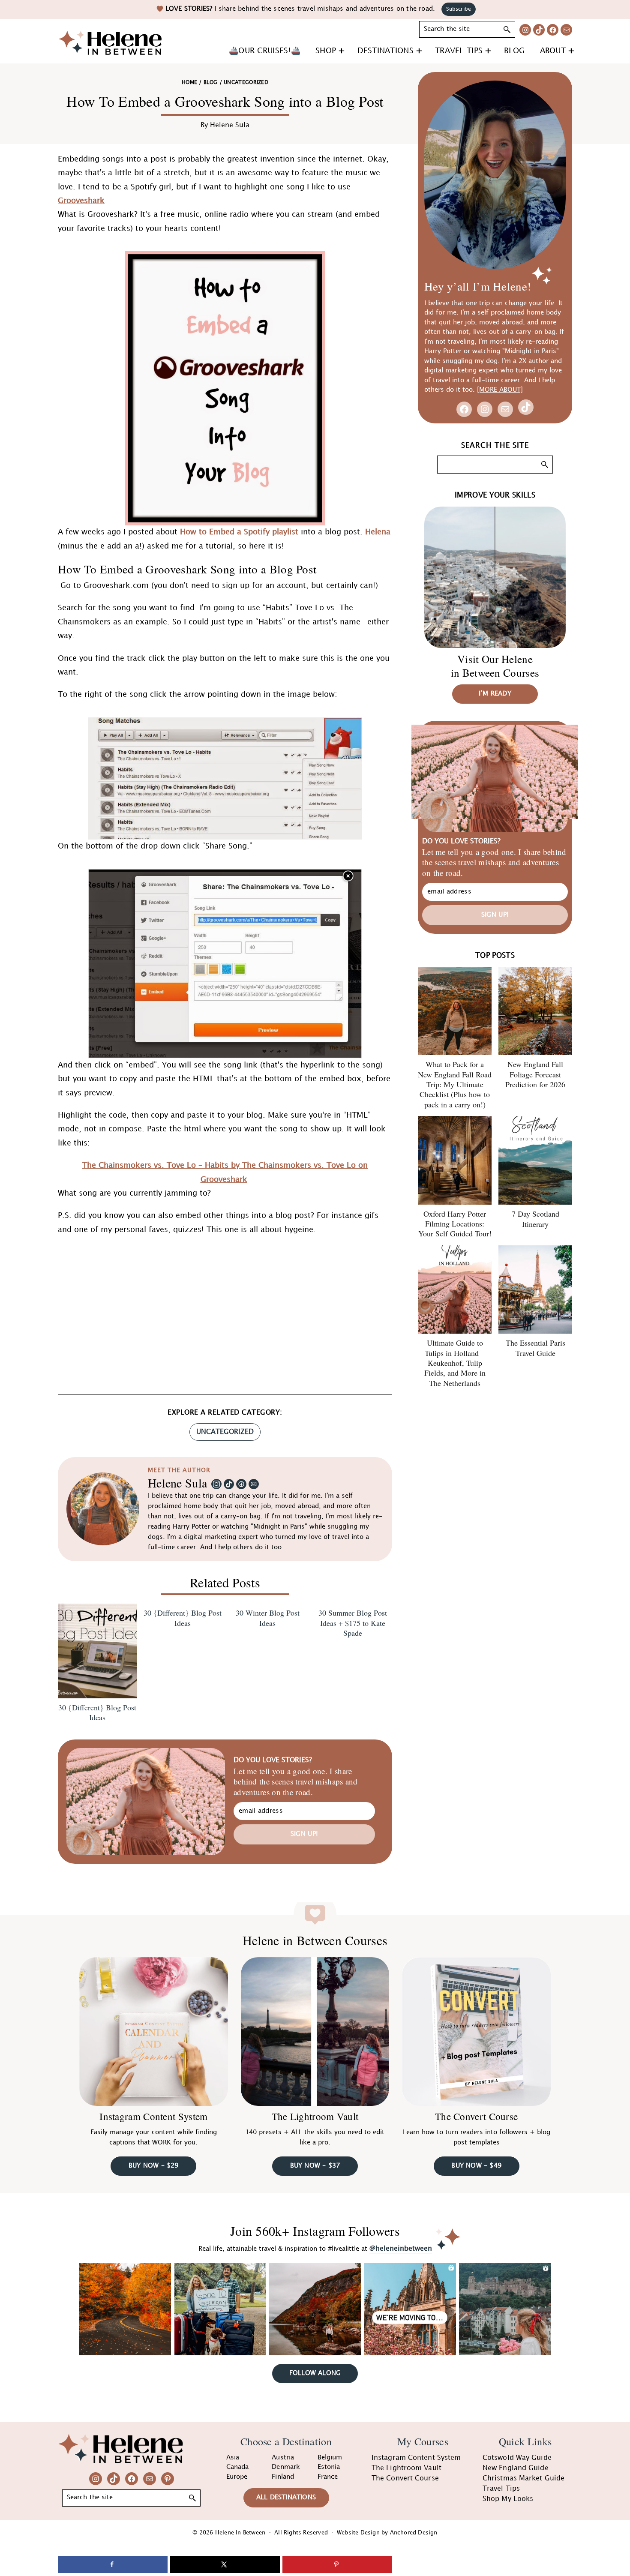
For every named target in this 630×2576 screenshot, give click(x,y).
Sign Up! (304, 1834)
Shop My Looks (508, 2499)
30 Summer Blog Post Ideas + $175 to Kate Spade (353, 1623)
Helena (378, 532)
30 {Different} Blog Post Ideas (97, 1712)
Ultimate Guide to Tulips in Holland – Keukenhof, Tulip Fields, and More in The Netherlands (455, 1363)
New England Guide (516, 2468)
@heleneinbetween (401, 2249)
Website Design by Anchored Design (387, 2533)
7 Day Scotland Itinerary (535, 1219)
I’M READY (495, 694)
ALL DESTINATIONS (286, 2498)
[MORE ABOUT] (500, 390)
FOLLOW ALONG (315, 2373)
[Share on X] (225, 2564)
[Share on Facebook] (113, 2564)
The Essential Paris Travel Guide (535, 1348)
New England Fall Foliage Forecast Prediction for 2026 (535, 1074)
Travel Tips (501, 2489)
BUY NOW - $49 (476, 2166)
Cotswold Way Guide (517, 2458)
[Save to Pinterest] (337, 2564)
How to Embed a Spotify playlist (239, 532)
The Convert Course (476, 2117)
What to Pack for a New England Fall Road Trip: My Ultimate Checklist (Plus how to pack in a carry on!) (455, 1084)
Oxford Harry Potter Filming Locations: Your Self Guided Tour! (455, 1224)
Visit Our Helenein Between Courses (495, 666)
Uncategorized (225, 1432)
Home (189, 82)
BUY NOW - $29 (154, 2166)
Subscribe (459, 9)
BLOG (210, 82)
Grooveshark (81, 201)
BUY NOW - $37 (315, 2166)
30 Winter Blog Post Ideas (268, 1618)
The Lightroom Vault (315, 2117)
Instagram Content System (153, 2116)
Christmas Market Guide (523, 2479)
